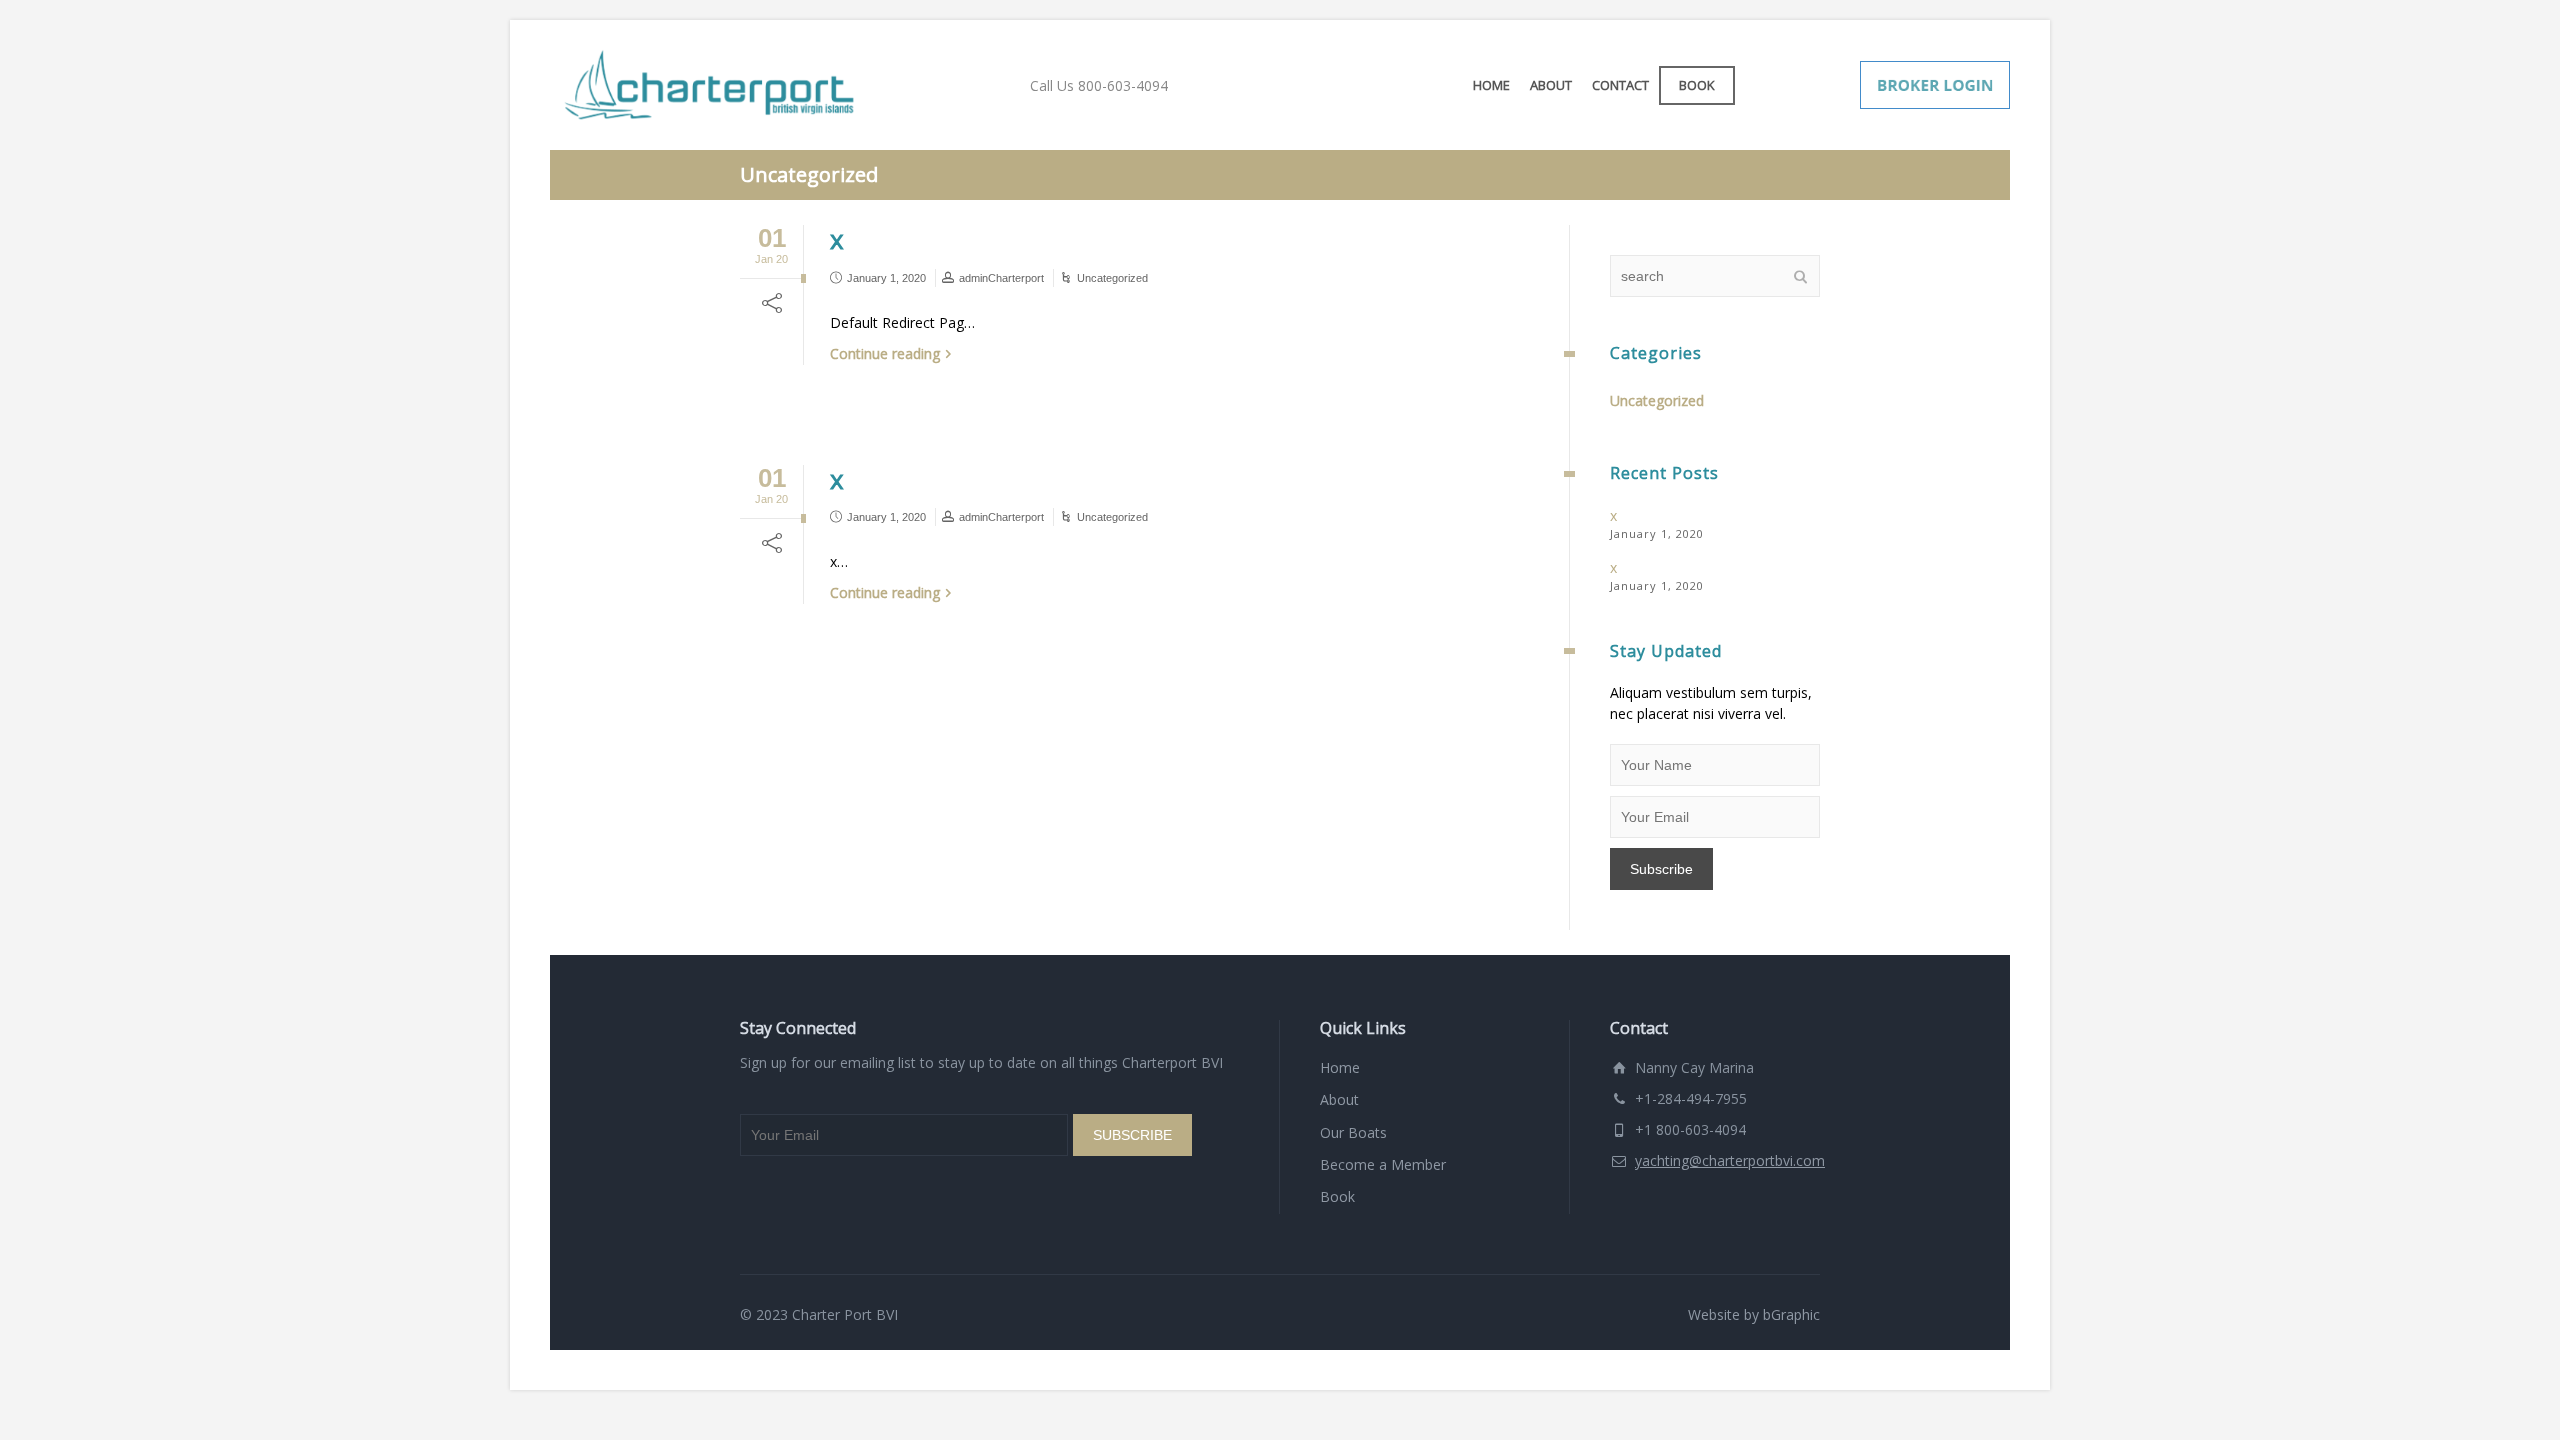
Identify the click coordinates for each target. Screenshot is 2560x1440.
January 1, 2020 (886, 278)
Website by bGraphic (1754, 1314)
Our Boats (1353, 1132)
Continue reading (885, 353)
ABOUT (1551, 85)
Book (1337, 1196)
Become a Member (1383, 1164)
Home (1340, 1067)
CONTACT (1620, 85)
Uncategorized (1112, 278)
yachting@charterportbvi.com (1730, 1160)
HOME (1491, 85)
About (1339, 1099)
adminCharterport (1001, 278)
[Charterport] (709, 85)
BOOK (1697, 85)
